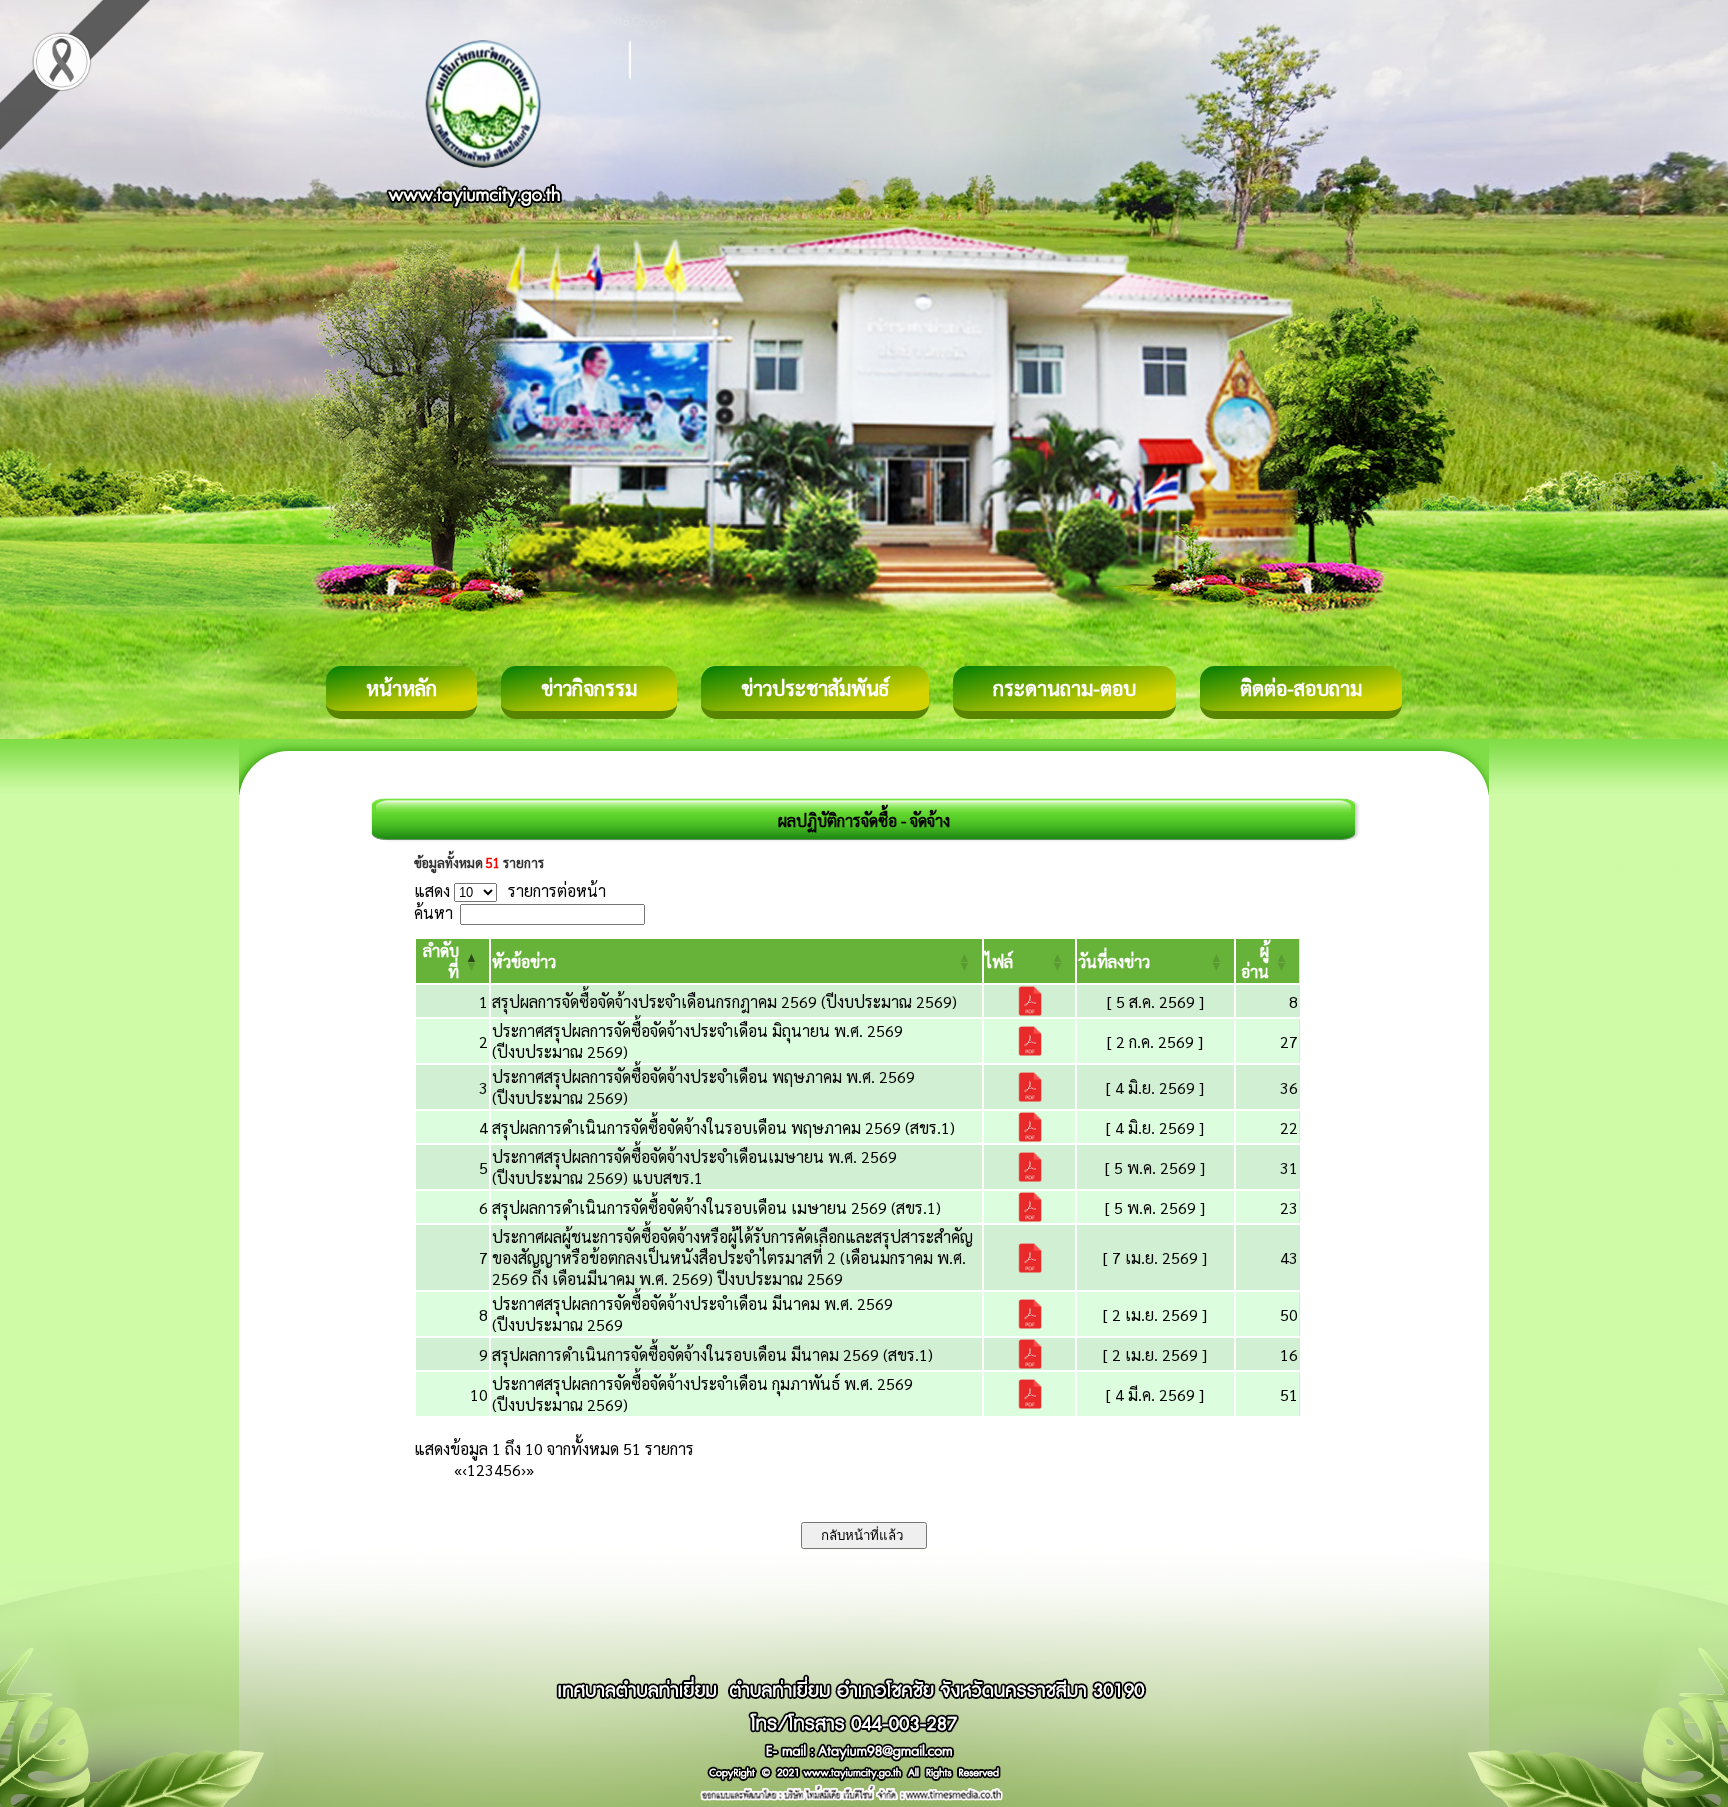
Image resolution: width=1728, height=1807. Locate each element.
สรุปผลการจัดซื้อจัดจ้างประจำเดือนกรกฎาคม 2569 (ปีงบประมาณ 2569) (724, 1001)
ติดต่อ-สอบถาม (1301, 688)
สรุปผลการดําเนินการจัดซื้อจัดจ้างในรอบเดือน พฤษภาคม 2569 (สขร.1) (723, 1127)
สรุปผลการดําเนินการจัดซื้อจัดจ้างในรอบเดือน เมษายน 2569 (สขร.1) (716, 1207)
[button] (524, 961)
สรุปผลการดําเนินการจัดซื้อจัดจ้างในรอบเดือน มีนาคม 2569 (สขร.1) (712, 1354)
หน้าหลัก (401, 688)
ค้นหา (433, 912)
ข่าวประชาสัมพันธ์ (815, 688)
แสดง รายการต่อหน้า (510, 890)
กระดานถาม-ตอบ (1064, 688)
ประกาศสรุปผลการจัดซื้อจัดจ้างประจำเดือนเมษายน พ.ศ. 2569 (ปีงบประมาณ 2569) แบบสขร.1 (694, 1167)
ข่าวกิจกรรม (589, 688)
